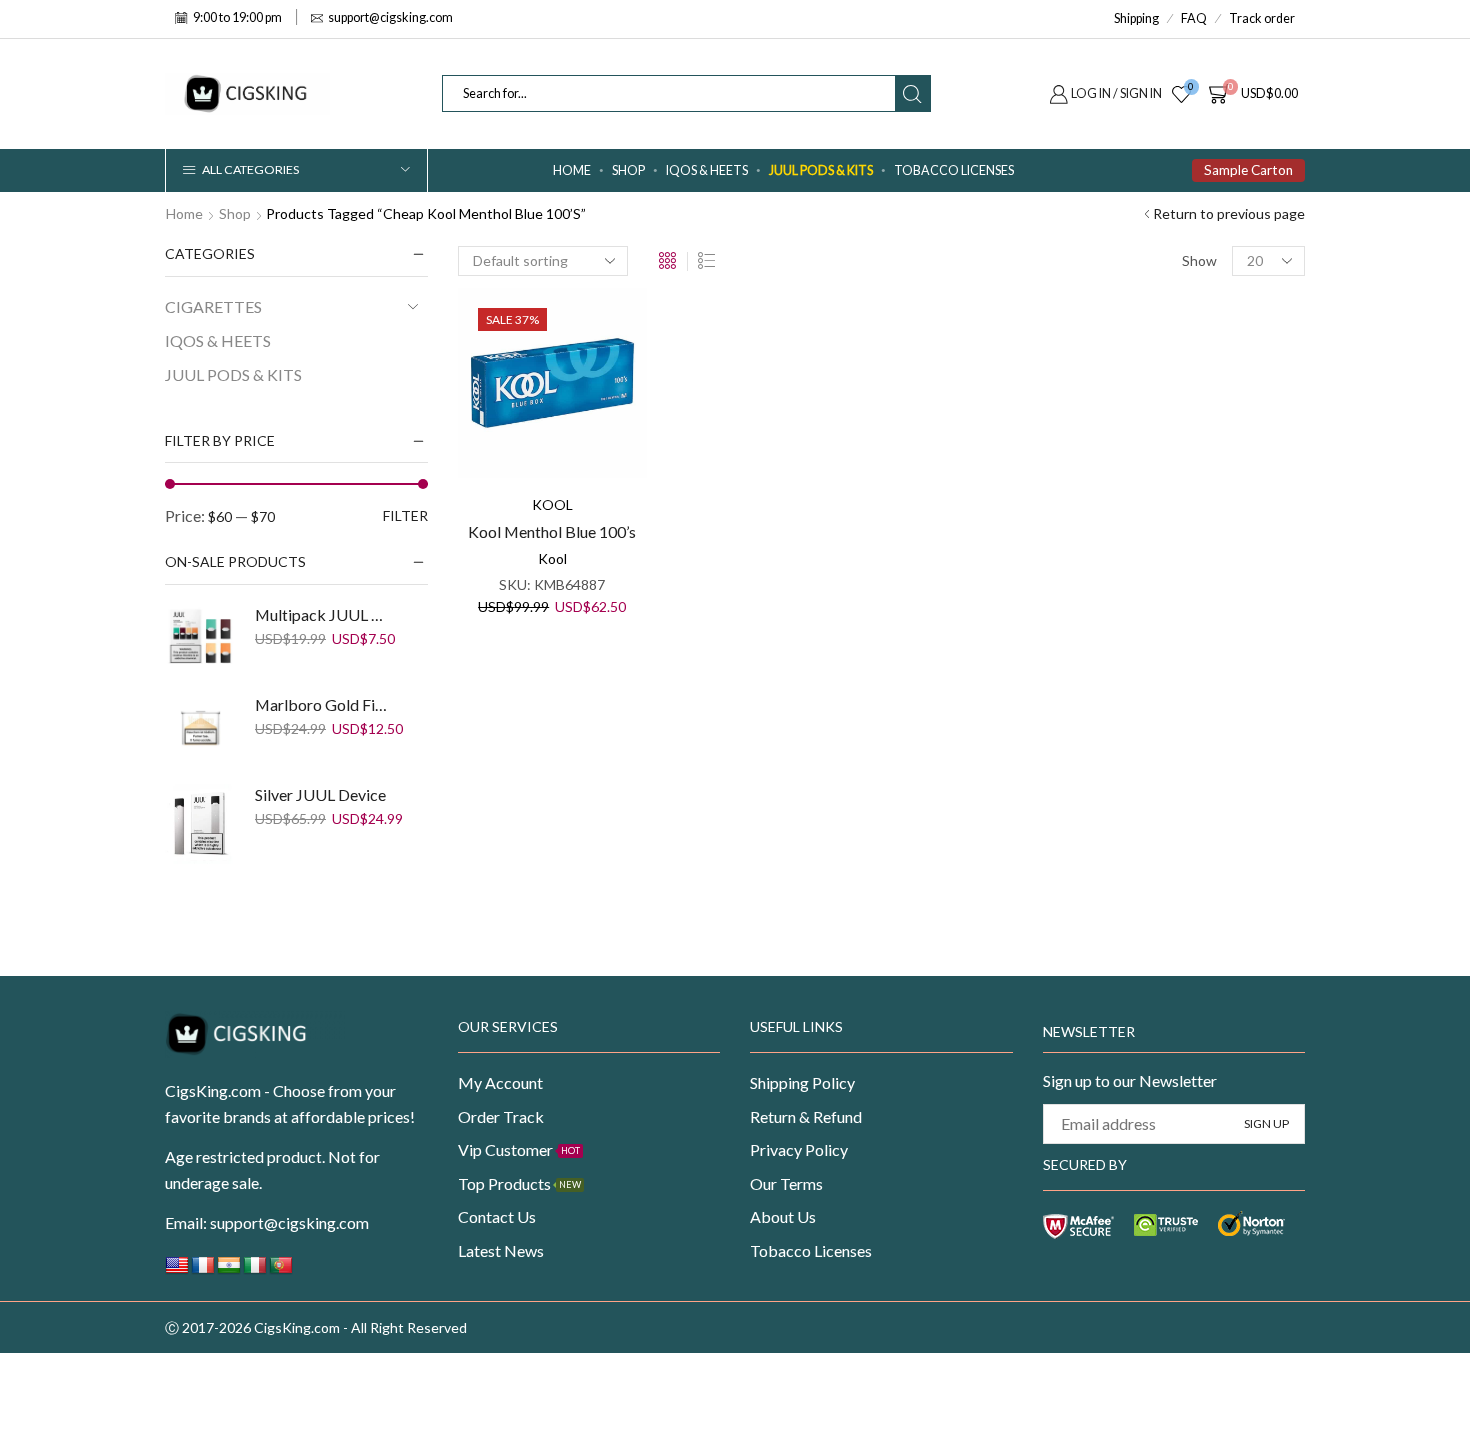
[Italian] (255, 1270)
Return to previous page (1229, 213)
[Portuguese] (281, 1270)
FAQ (1194, 18)
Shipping (1136, 18)
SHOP (628, 170)
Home (572, 170)
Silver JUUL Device (320, 794)
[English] (177, 1270)
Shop (235, 213)
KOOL (552, 504)
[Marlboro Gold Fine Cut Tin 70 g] (200, 729)
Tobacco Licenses (954, 170)
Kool (552, 558)
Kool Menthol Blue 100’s (552, 531)
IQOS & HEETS (707, 170)
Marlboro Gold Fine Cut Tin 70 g (324, 704)
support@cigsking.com (289, 1222)
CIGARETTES (213, 306)
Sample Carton (1248, 170)
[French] (203, 1270)
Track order (1262, 18)
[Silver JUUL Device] (200, 824)
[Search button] (912, 93)
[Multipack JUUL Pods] (200, 639)
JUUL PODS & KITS (821, 170)
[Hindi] (229, 1270)
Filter (405, 515)
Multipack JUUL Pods (324, 614)
